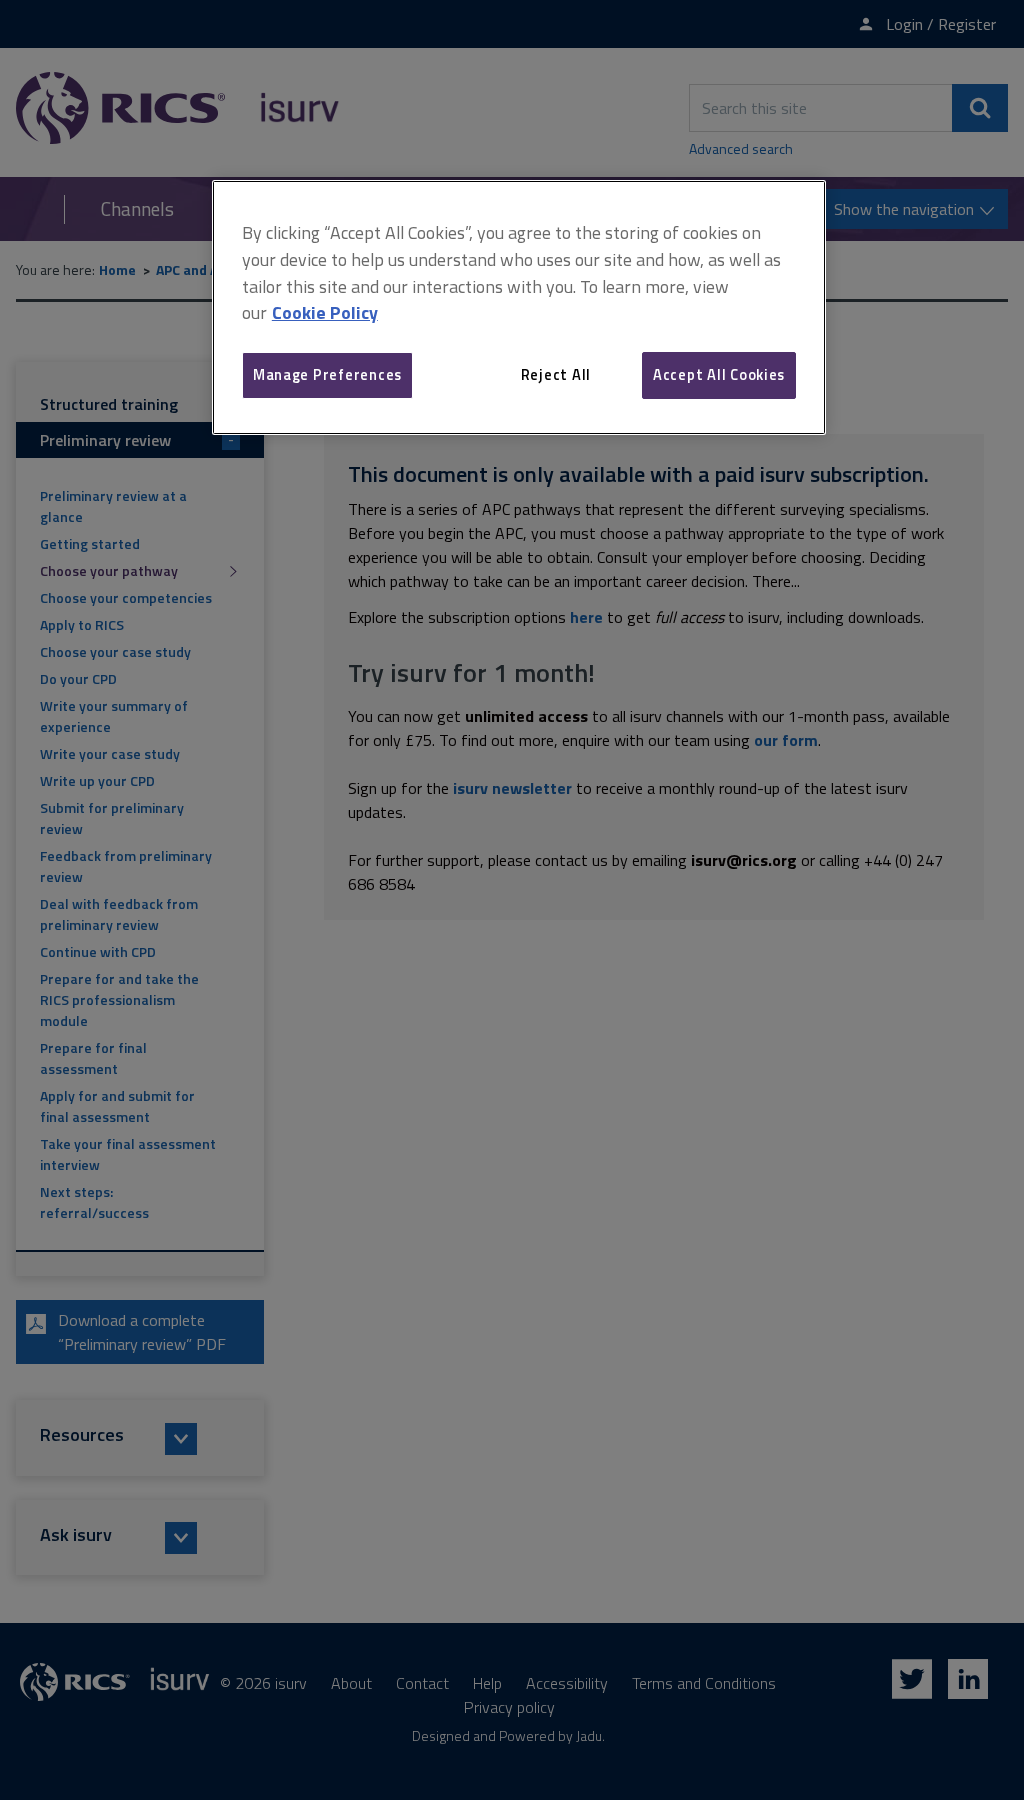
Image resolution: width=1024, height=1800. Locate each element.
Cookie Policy (325, 312)
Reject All (556, 374)
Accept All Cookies (719, 374)
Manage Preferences (327, 374)
